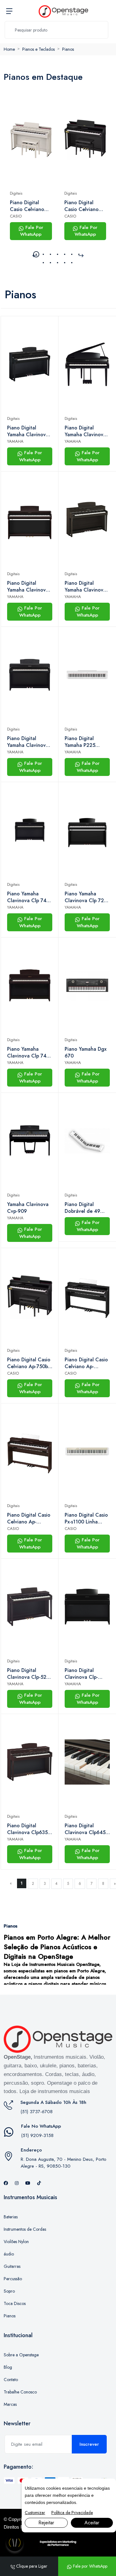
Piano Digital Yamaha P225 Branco (80, 742)
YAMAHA (15, 441)
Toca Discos (15, 2303)
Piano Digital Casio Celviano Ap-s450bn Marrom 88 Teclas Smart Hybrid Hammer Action (29, 1518)
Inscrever (89, 2444)
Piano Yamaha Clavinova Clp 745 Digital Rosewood (28, 1053)
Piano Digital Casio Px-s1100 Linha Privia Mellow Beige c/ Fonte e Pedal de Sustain (87, 1518)
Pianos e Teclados (39, 49)
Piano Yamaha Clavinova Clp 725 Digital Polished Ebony (86, 897)
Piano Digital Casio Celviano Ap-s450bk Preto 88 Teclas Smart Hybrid (87, 1363)
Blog (8, 2367)
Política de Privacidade (72, 2513)
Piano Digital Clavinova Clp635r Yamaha (28, 1829)
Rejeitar (46, 2523)
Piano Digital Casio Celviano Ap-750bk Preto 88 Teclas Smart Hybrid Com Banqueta (82, 206)
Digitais (16, 193)
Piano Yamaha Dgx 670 (86, 1053)
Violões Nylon (16, 2242)
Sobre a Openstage (21, 2355)
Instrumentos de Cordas (25, 2229)
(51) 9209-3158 (37, 2135)
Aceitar (92, 2523)
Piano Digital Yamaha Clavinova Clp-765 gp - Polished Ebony (85, 431)
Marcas (10, 2404)
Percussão (13, 2279)
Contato (11, 2380)
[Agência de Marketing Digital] (58, 2543)
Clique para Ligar (31, 2566)
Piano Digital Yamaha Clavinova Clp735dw (85, 587)
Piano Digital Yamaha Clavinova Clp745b (28, 742)
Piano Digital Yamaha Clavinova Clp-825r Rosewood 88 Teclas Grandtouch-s (30, 587)
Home (9, 49)
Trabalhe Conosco (20, 2392)
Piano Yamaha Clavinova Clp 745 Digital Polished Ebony (28, 897)
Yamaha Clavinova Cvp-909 (28, 1208)
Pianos (68, 49)
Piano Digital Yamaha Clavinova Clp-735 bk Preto (28, 431)
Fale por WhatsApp (90, 2566)
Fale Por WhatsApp (32, 231)
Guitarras (12, 2266)
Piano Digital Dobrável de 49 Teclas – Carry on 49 (85, 1208)
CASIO (16, 216)
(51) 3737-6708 (37, 2112)
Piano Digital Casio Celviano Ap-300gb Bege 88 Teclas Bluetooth (28, 206)
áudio (9, 2254)
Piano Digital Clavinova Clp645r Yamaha (86, 1829)
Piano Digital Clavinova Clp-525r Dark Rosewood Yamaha (29, 1674)
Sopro (9, 2291)
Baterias (11, 2217)
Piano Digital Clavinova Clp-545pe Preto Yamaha (81, 1674)
